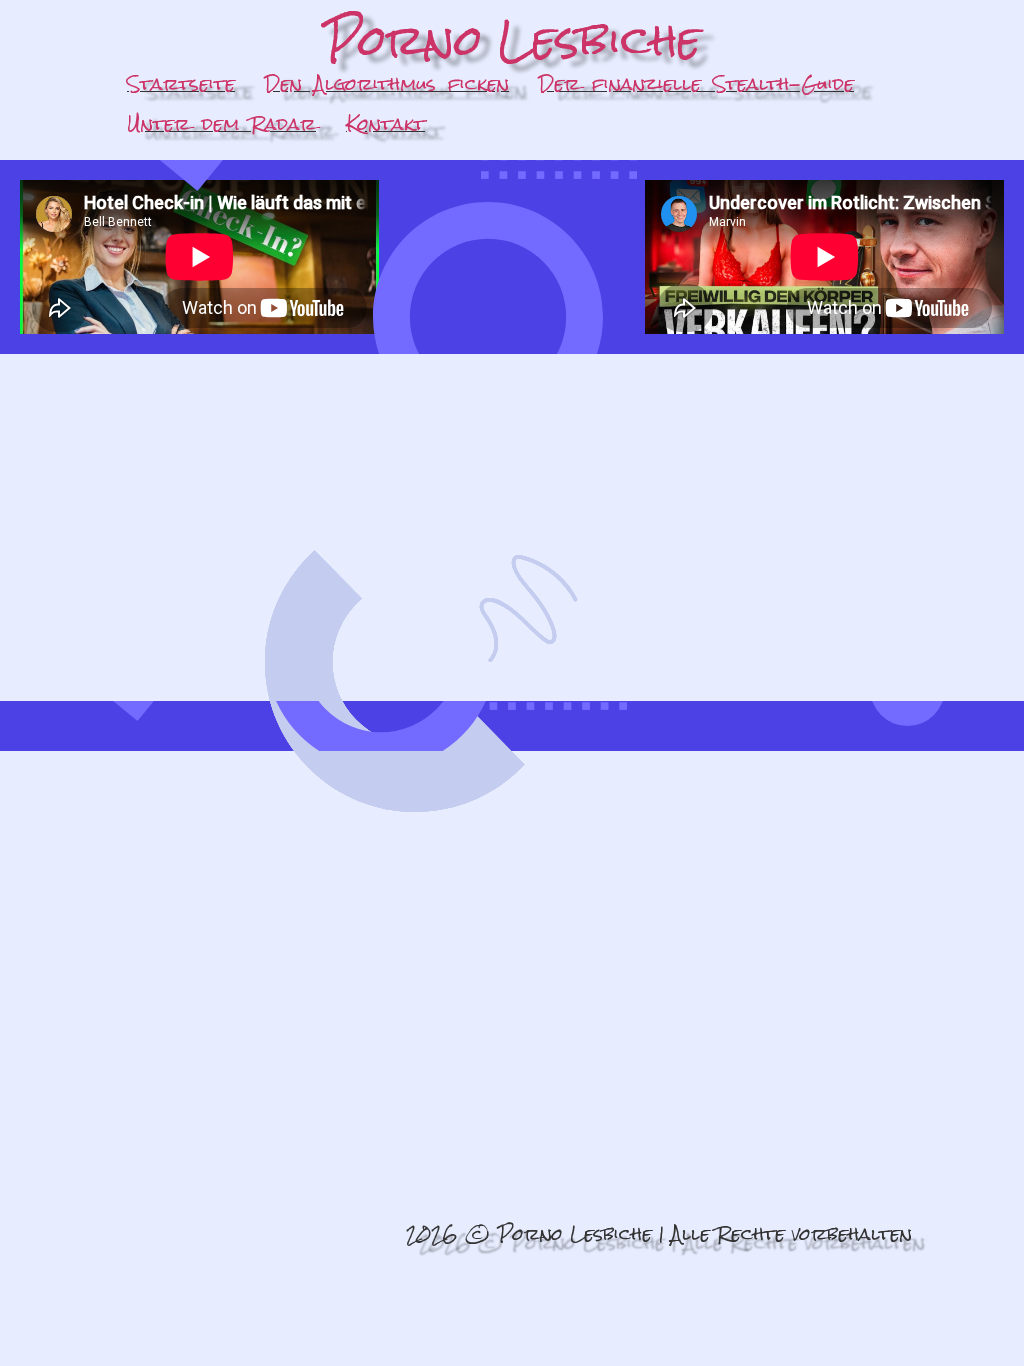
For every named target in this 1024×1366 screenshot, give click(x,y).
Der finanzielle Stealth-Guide (696, 83)
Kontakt (385, 123)
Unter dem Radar (221, 123)
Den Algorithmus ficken (387, 83)
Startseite (181, 83)
